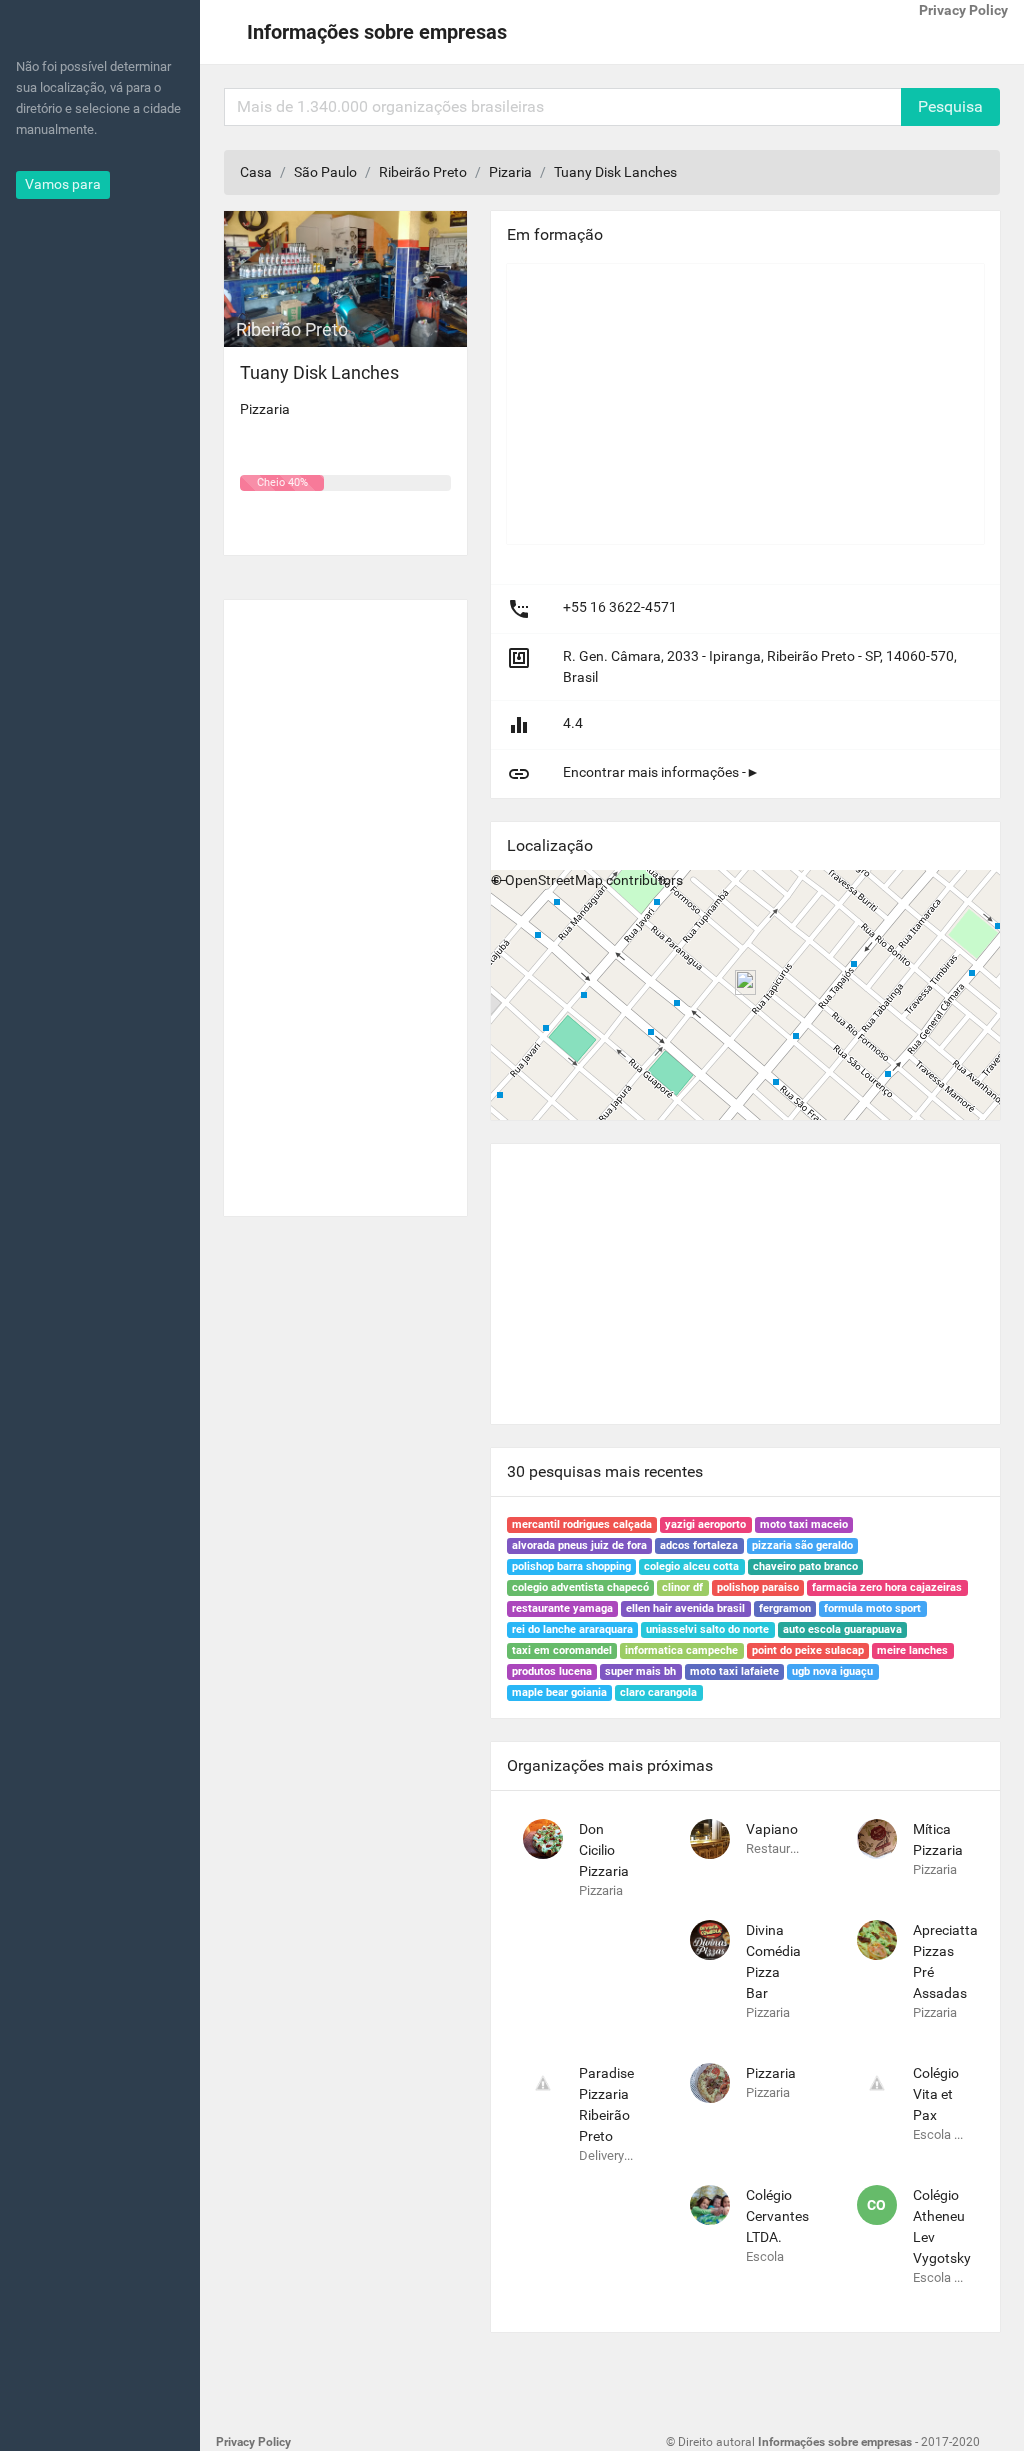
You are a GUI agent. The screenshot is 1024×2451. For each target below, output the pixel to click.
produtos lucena (552, 1671)
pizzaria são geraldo (802, 1545)
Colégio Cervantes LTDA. (777, 2216)
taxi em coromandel (562, 1650)
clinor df (682, 1587)
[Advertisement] (345, 900)
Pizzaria (771, 2073)
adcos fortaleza (699, 1545)
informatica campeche (681, 1650)
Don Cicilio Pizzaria (604, 1850)
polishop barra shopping (571, 1566)
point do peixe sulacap (808, 1650)
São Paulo (325, 172)
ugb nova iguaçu (832, 1671)
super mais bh (640, 1671)
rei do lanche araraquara (572, 1629)
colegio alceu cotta (691, 1566)
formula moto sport (872, 1608)
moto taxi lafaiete (734, 1671)
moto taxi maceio (804, 1524)
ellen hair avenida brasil (685, 1608)
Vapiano (772, 1829)
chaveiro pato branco (805, 1566)
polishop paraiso (758, 1587)
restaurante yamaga (562, 1608)
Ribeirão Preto (423, 172)
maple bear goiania (559, 1692)
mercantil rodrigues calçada (582, 1524)
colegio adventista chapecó (580, 1587)
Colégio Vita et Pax (936, 2094)
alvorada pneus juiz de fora (579, 1545)
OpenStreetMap (554, 880)
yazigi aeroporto (705, 1524)
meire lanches (912, 1650)
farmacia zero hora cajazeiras (887, 1587)
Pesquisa (950, 106)
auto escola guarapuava (842, 1629)
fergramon (785, 1608)
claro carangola (658, 1692)
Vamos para (63, 184)
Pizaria (510, 172)
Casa (256, 172)
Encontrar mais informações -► (661, 772)
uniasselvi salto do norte (707, 1629)
